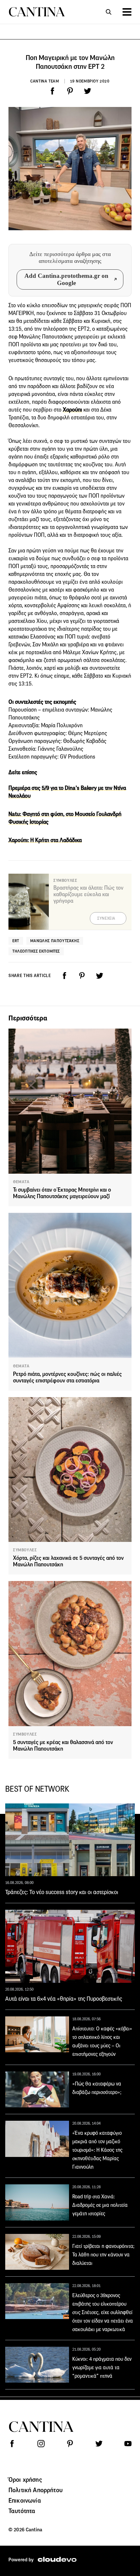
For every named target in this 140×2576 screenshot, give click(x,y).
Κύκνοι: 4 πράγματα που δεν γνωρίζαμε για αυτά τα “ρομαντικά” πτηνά (102, 2367)
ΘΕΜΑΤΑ (21, 1182)
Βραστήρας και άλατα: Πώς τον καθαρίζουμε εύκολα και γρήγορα (88, 894)
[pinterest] (70, 91)
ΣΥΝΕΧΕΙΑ (106, 918)
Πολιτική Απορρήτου (35, 2490)
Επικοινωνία (25, 2500)
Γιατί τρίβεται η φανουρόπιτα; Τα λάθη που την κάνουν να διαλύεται (103, 2255)
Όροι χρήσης (25, 2479)
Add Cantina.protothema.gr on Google (66, 279)
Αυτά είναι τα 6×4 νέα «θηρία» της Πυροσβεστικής (64, 1999)
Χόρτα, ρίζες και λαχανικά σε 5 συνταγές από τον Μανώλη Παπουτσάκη (68, 1561)
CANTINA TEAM (45, 81)
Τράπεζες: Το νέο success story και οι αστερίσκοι (62, 1892)
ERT (16, 941)
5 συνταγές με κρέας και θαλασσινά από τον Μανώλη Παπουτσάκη (63, 1746)
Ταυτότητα (22, 2511)
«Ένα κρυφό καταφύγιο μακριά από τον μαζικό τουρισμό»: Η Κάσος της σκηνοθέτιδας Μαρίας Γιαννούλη (97, 2150)
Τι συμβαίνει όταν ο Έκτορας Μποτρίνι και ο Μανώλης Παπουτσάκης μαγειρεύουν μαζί (62, 1193)
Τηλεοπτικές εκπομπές (36, 951)
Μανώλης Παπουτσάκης (55, 941)
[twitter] (88, 91)
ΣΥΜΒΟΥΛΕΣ (25, 1550)
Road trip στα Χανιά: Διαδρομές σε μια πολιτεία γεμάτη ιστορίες (100, 2205)
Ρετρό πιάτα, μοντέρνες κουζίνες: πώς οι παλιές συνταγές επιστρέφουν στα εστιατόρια (67, 1377)
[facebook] (52, 91)
